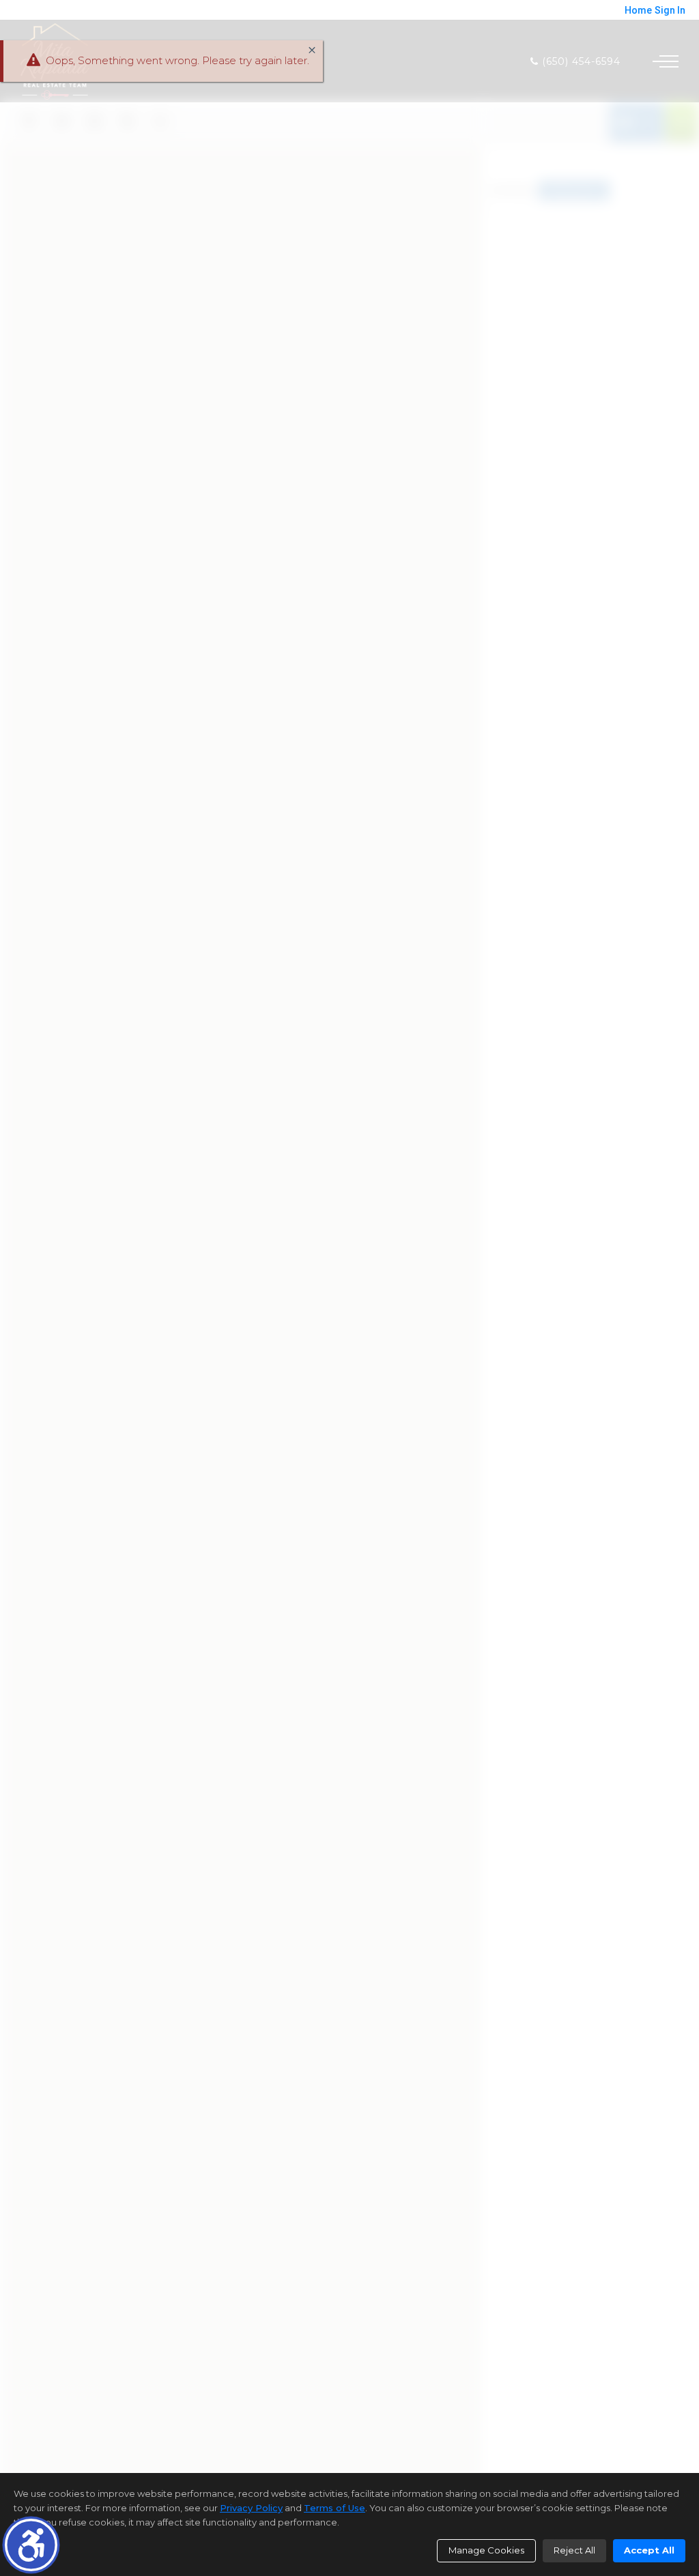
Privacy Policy (251, 2508)
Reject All (574, 2550)
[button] (31, 2545)
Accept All (649, 2550)
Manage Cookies (486, 2550)
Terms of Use (334, 2508)
